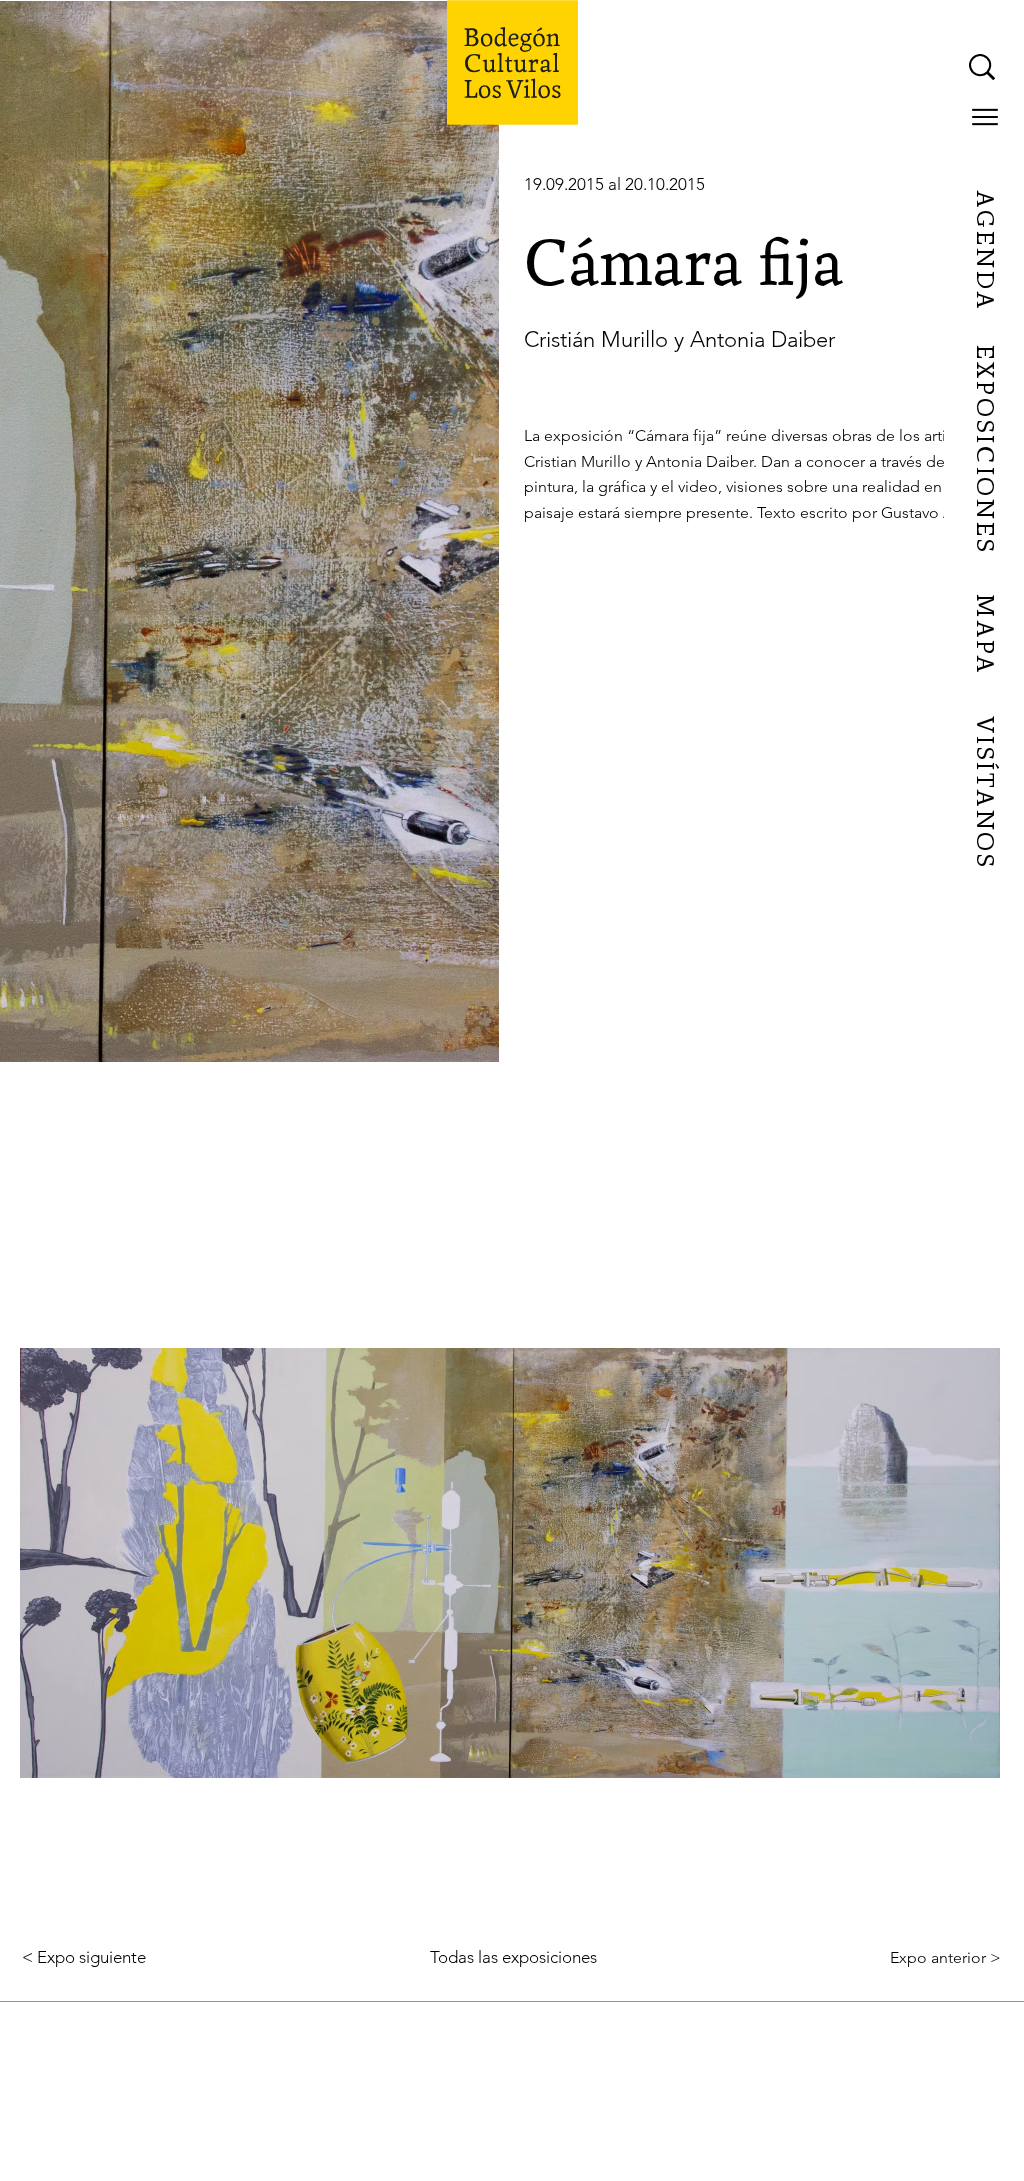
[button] (985, 117)
